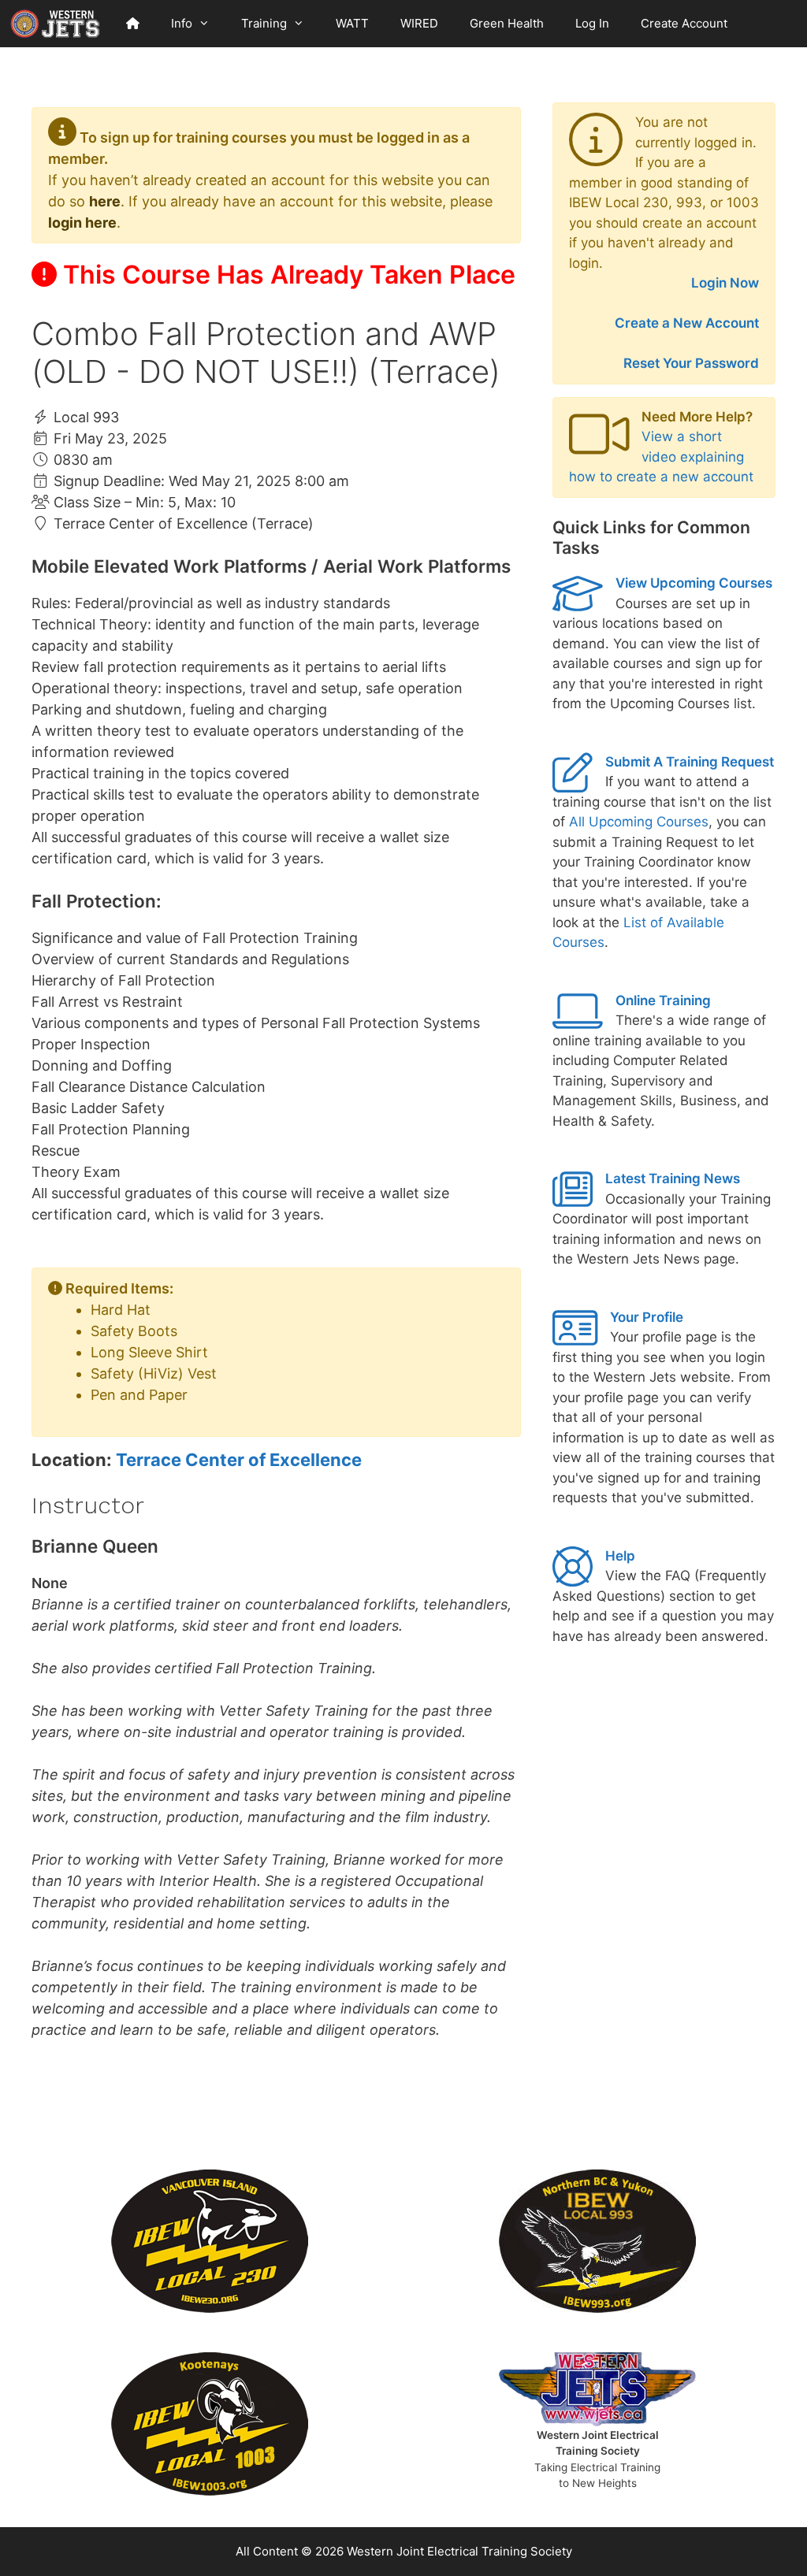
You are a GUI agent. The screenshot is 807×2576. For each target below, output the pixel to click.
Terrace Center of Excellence (239, 1460)
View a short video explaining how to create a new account (661, 457)
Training (264, 23)
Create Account (684, 23)
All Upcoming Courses (639, 822)
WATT (352, 23)
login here (82, 223)
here (105, 201)
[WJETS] (55, 24)
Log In (592, 23)
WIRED (419, 23)
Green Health (507, 23)
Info (182, 23)
